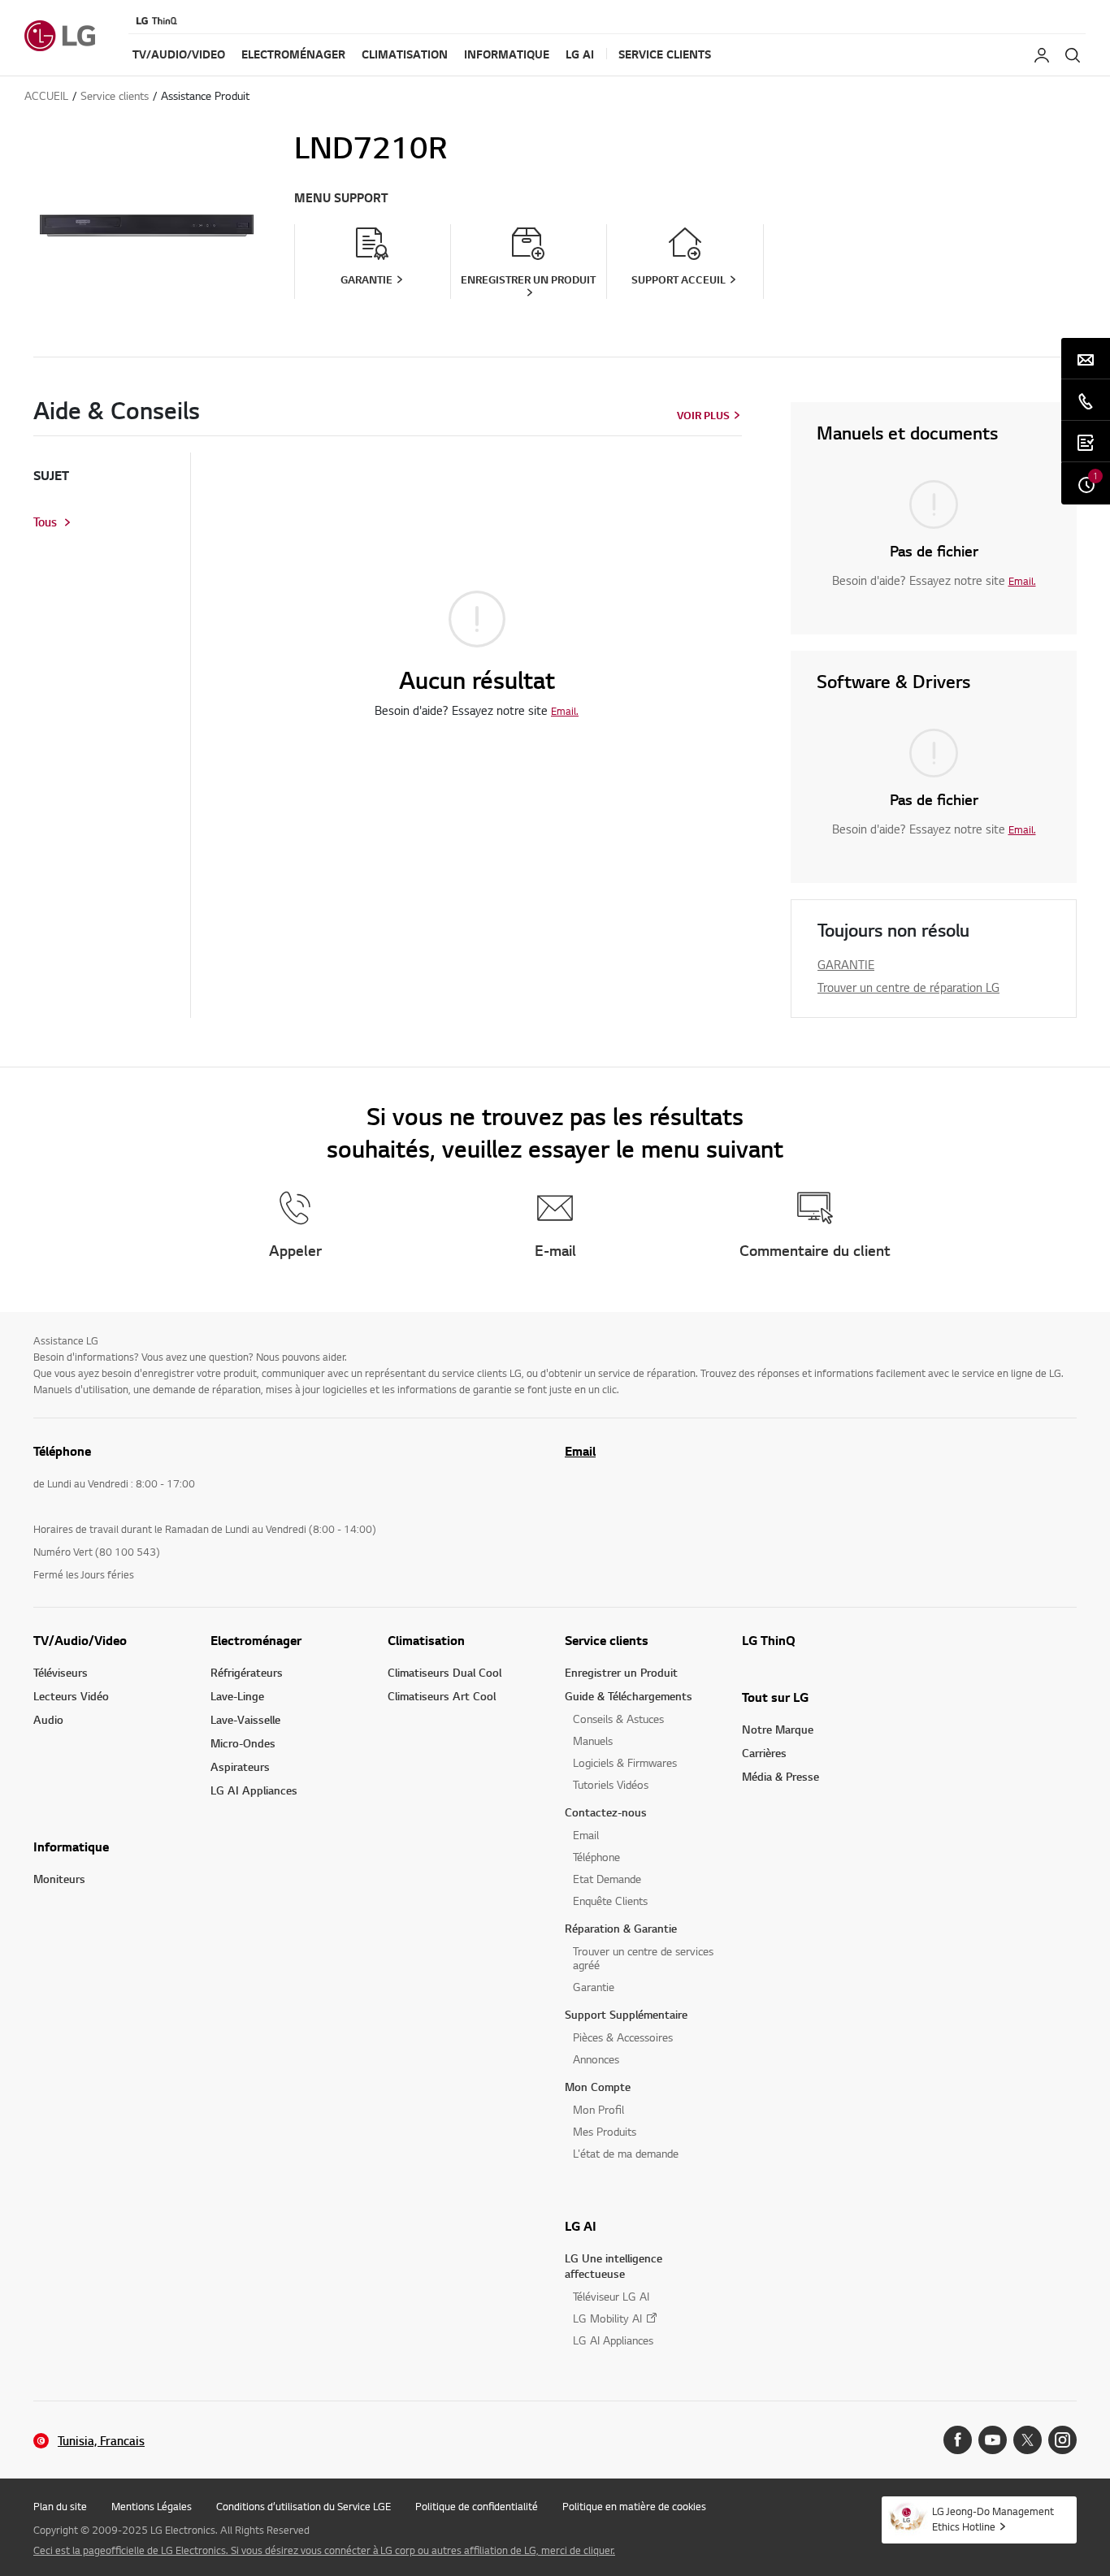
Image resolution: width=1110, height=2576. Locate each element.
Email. (565, 711)
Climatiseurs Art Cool (442, 1696)
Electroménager (256, 1640)
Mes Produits (605, 2131)
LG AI (581, 2226)
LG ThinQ (769, 1640)
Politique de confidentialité (477, 2506)
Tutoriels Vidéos (611, 1784)
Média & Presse (780, 1776)
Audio (48, 1719)
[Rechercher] (1073, 55)
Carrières (764, 1753)
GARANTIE (846, 964)
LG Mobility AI (607, 2318)
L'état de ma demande (626, 2153)
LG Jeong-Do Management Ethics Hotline (993, 2519)
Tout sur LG (775, 1697)
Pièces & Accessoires (623, 2037)
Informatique (71, 1846)
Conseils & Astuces (618, 1719)
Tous (45, 522)
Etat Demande (607, 1879)
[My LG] (1042, 55)
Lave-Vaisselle (245, 1719)
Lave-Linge (237, 1696)
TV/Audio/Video (80, 1640)
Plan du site (60, 2506)
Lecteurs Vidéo (71, 1696)
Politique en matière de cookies (634, 2506)
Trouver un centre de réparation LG (908, 987)
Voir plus (703, 415)
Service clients (607, 1640)
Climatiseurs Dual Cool (444, 1672)
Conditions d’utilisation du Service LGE (304, 2506)
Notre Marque (778, 1729)
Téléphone (596, 1857)
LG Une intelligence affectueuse (614, 2266)
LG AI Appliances (254, 1790)
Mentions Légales (152, 2506)
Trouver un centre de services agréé (643, 1958)
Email (580, 1451)
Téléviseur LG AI (611, 2296)
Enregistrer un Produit (621, 1672)
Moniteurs (59, 1879)
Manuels (593, 1740)
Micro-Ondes (243, 1743)
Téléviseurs (61, 1672)
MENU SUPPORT (341, 198)
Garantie (594, 1987)
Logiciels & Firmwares (625, 1762)
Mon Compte (598, 2087)
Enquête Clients (610, 1901)
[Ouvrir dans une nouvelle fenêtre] (958, 2440)
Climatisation (426, 1640)
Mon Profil (598, 2109)
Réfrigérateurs (247, 1672)
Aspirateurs (240, 1766)
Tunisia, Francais (101, 2441)
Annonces (596, 2059)
